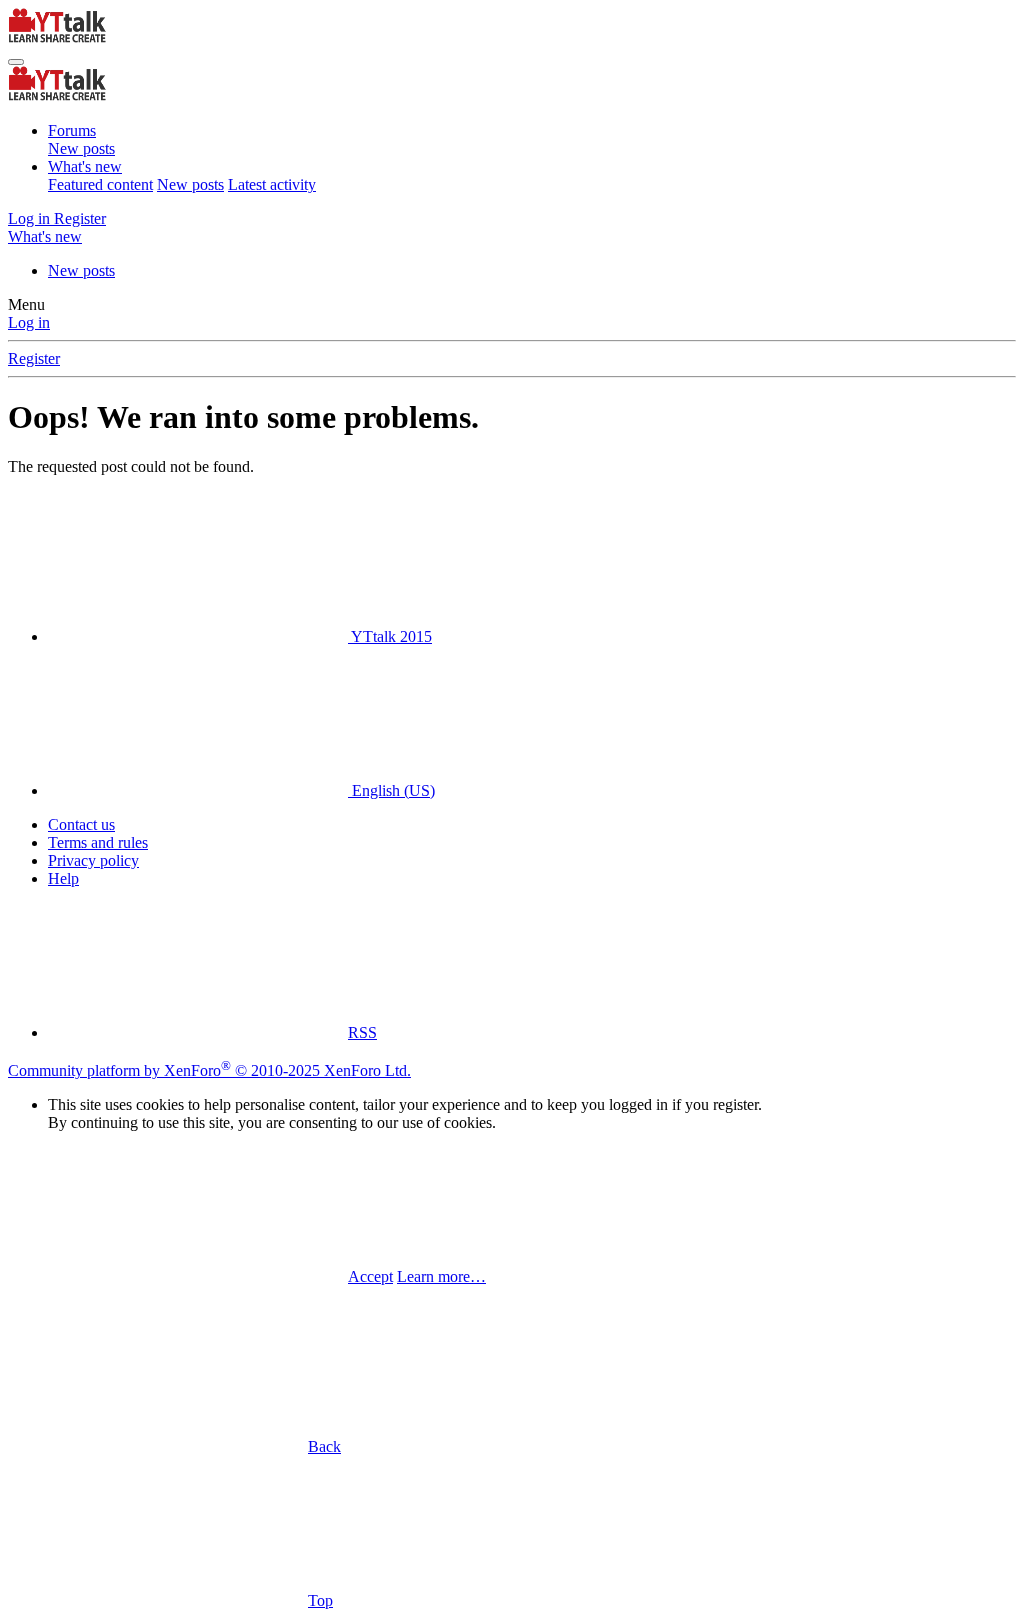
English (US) (391, 790)
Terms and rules (98, 842)
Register (34, 358)
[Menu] (16, 62)
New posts (81, 148)
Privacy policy (93, 860)
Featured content (100, 184)
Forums (72, 130)
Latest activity (272, 184)
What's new (85, 166)
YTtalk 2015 (390, 636)
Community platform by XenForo (209, 1070)
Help (63, 878)
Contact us (81, 824)
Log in (29, 322)
